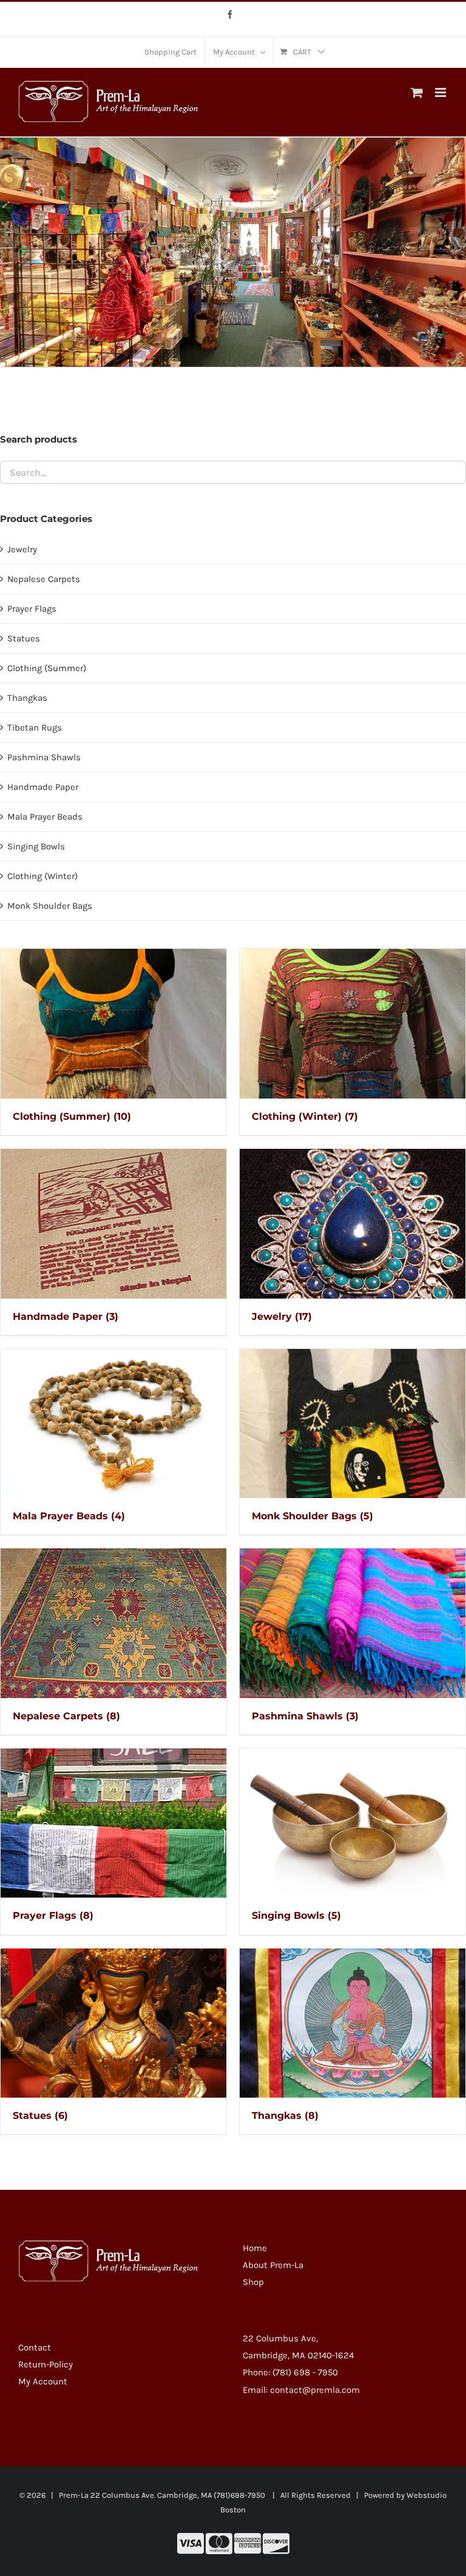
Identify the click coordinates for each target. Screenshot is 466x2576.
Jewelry (22, 549)
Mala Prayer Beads (45, 817)
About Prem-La (273, 2265)
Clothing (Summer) (47, 668)
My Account (43, 2381)
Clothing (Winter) (42, 876)
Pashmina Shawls (44, 757)
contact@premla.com (315, 2390)
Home (255, 2248)
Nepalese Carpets (44, 579)
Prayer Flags (32, 609)
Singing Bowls (36, 846)
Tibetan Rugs (35, 728)
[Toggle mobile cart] (417, 92)
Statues (24, 638)
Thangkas (27, 698)
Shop (253, 2282)
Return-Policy (46, 2364)
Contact (35, 2347)
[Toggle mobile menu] (441, 92)
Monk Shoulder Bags (50, 906)
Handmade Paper (43, 787)
